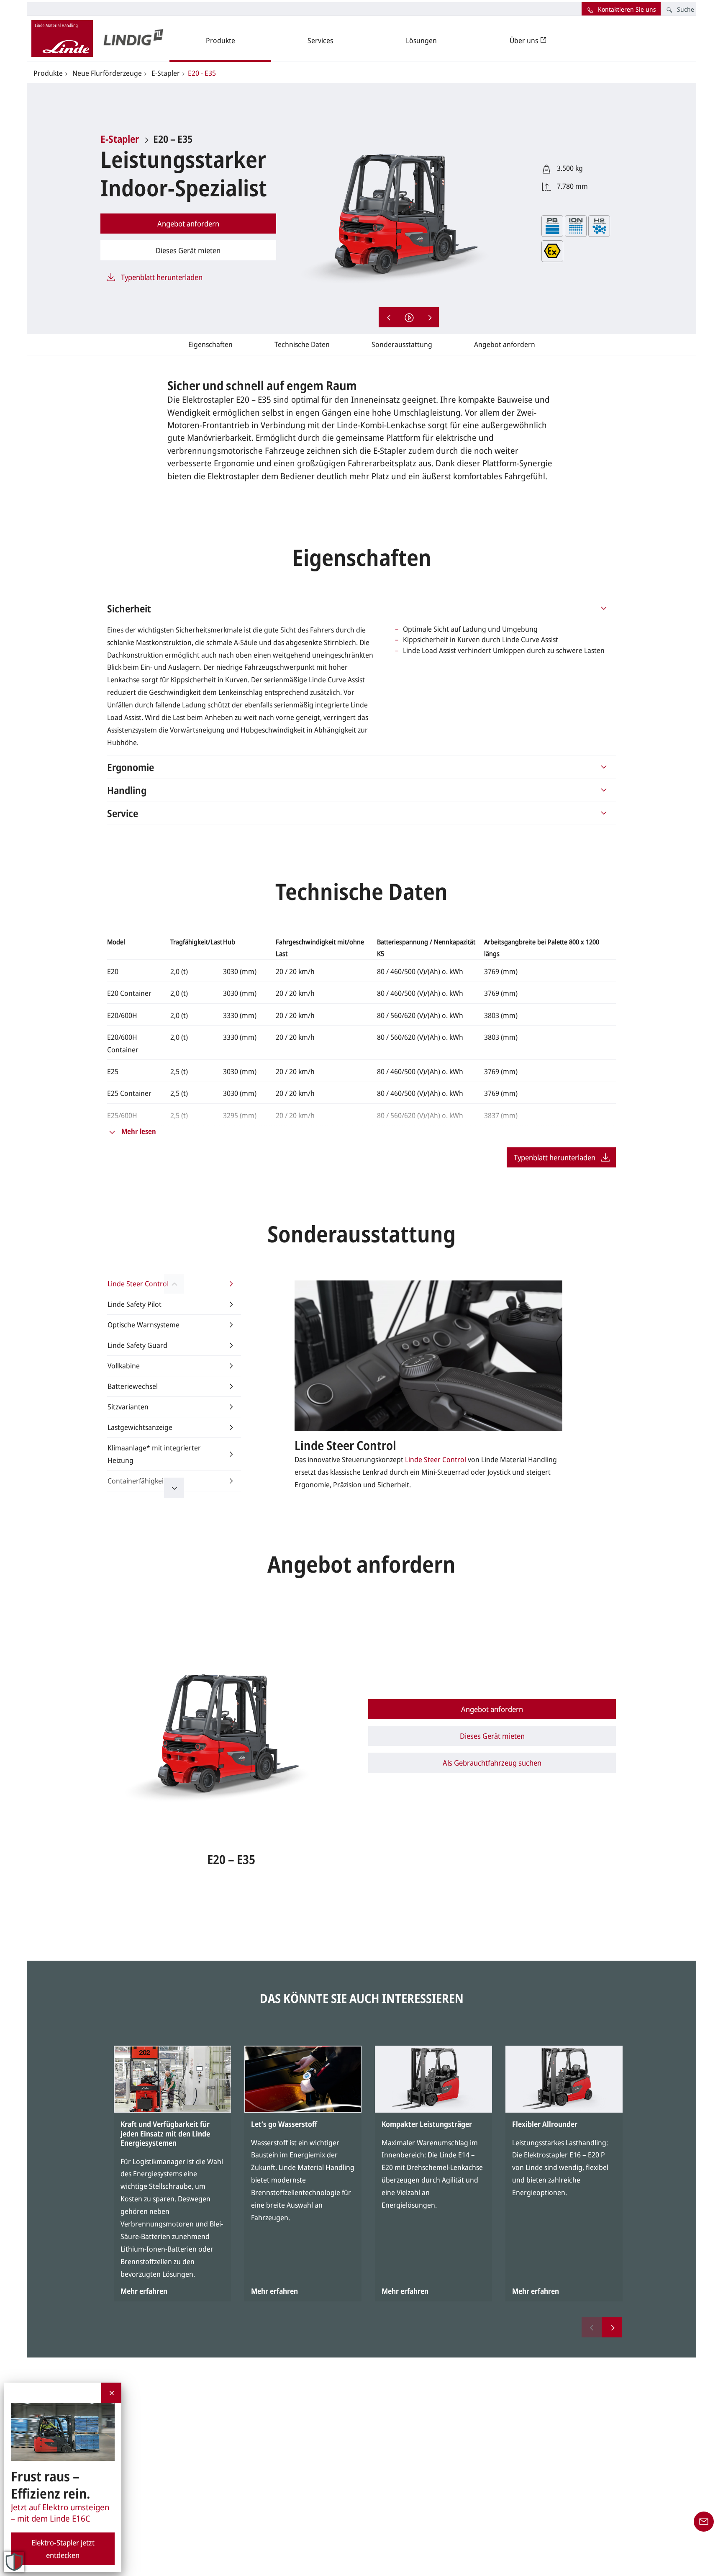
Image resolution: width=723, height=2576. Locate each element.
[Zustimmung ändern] (14, 2562)
